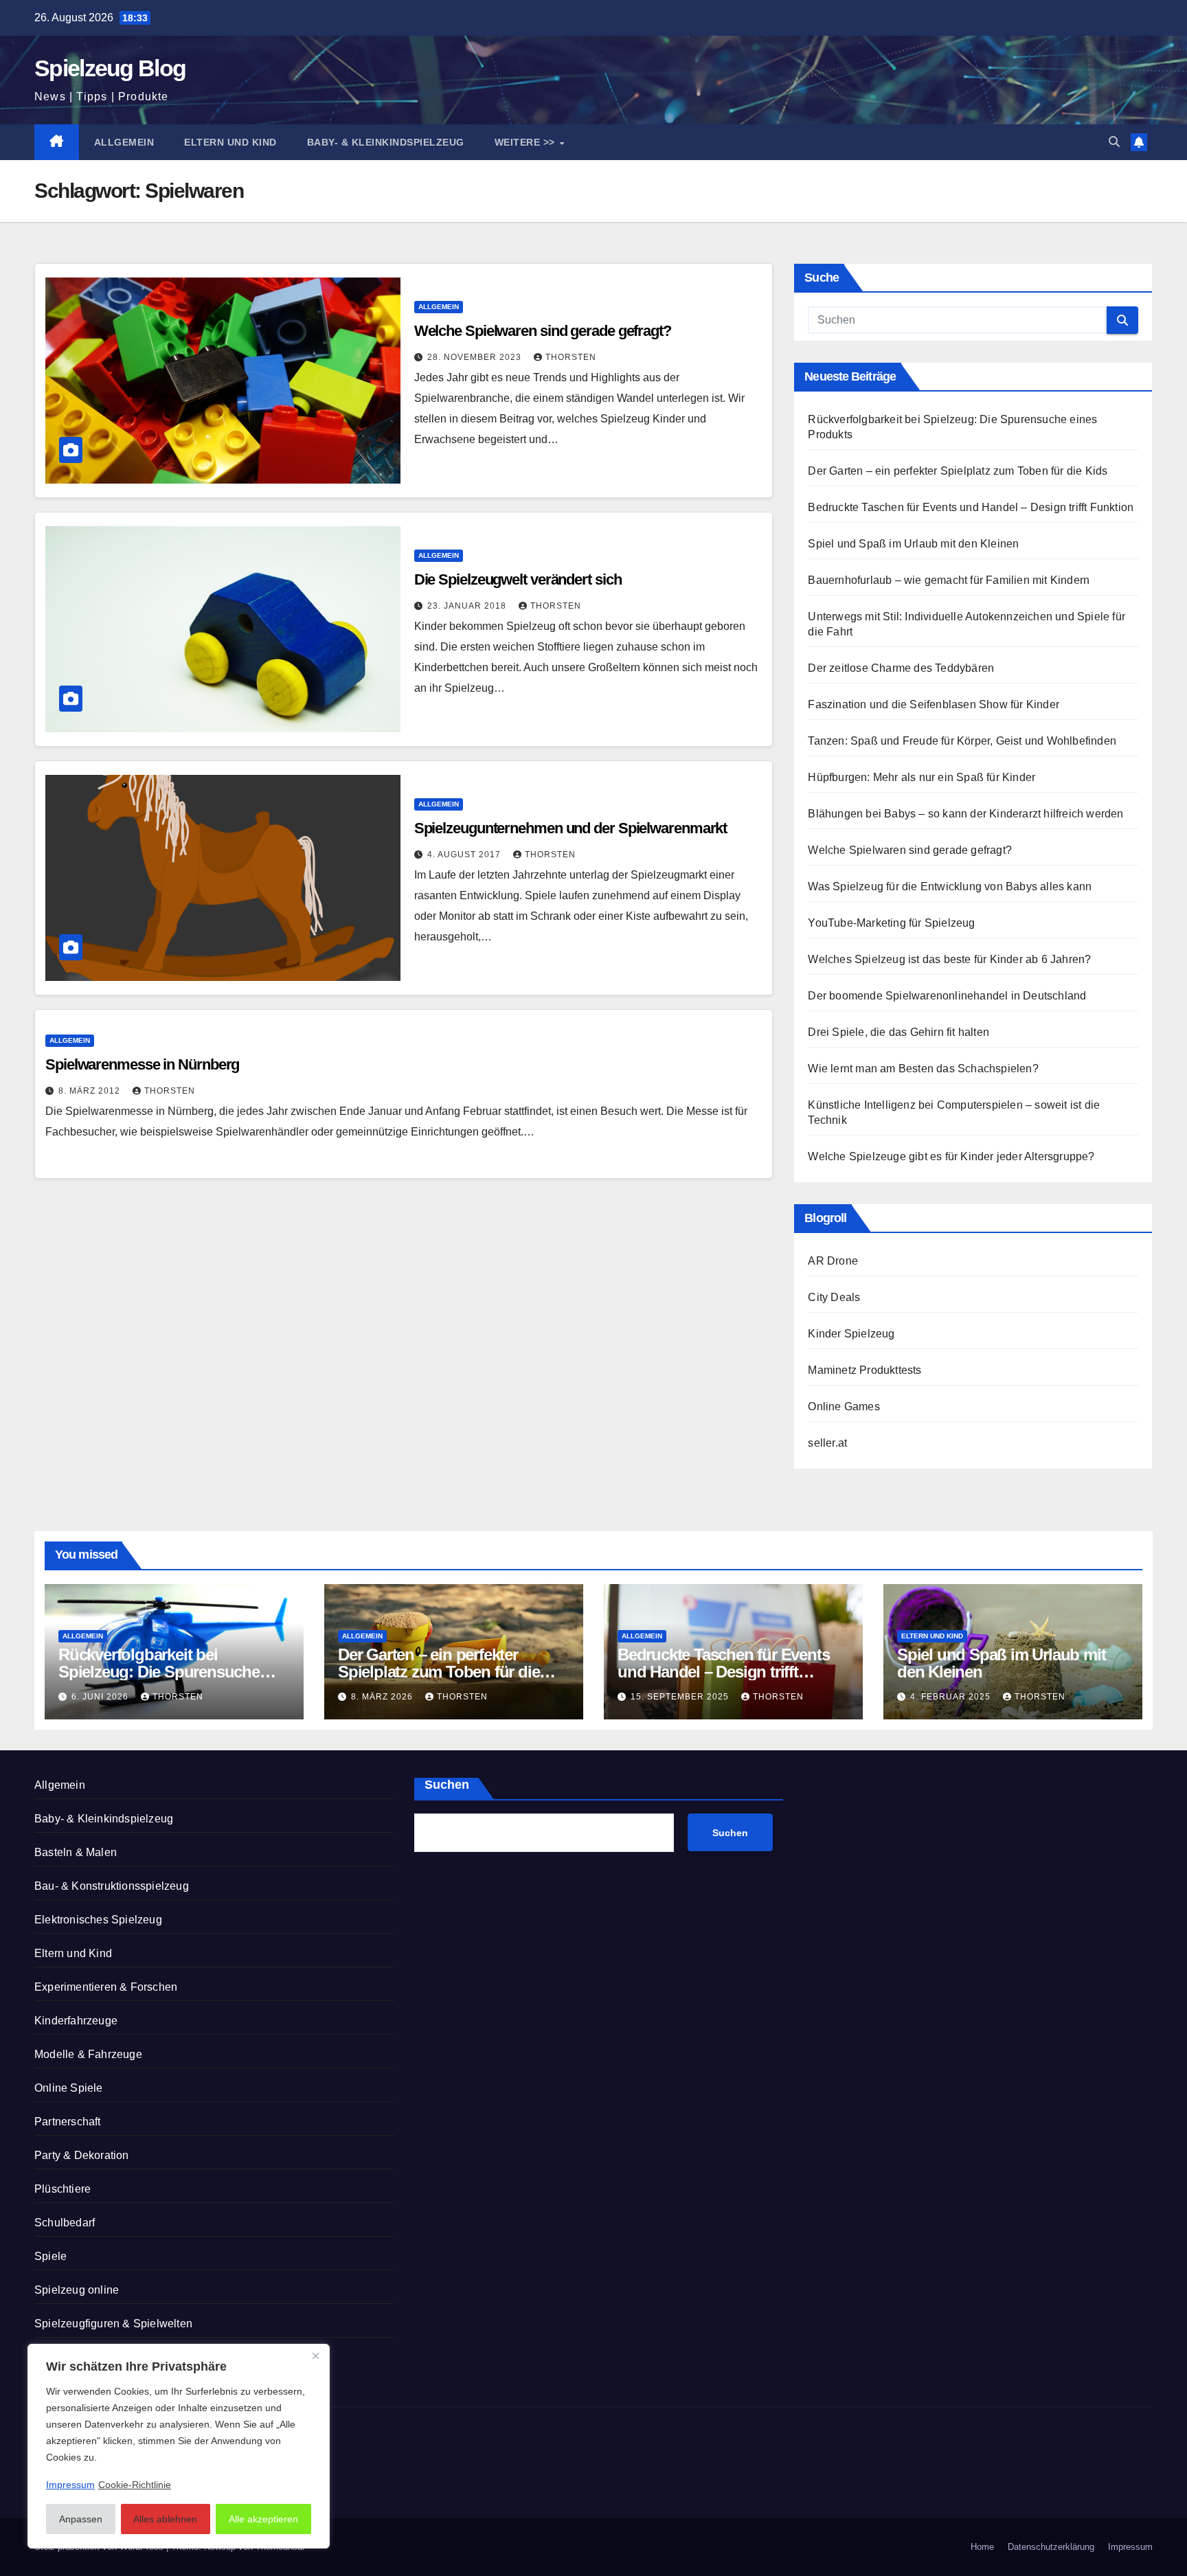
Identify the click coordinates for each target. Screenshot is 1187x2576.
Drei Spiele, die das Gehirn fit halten (898, 1032)
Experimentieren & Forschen (106, 1987)
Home (982, 2547)
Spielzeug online (77, 2290)
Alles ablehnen (165, 2519)
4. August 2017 (465, 855)
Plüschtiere (63, 2189)
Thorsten (571, 357)
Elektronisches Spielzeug (98, 1920)
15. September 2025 (681, 1697)
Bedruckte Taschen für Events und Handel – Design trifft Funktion (971, 507)
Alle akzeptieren (263, 2519)
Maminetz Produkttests (864, 1370)
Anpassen (81, 2519)
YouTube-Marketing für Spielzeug (891, 923)
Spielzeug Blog (110, 68)
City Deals (834, 1297)
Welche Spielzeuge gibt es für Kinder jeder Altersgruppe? (951, 1156)
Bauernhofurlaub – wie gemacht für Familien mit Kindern (949, 580)
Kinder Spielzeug (851, 1334)
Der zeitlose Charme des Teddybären (901, 668)
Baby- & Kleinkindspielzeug (386, 142)
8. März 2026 (383, 1697)
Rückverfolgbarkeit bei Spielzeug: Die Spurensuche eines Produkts (159, 1672)
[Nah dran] (315, 2355)
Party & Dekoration (82, 2155)
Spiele (50, 2256)
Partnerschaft (68, 2122)
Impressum (1130, 2547)
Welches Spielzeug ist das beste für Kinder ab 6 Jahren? (951, 959)
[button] (1114, 142)
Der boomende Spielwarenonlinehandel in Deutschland (947, 996)
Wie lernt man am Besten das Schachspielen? (923, 1069)
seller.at (827, 1443)
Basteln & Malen (76, 1852)
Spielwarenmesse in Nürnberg (142, 1064)
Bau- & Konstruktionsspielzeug (112, 1886)
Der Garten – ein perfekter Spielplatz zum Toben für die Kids (958, 471)
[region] (179, 2446)
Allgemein (124, 142)
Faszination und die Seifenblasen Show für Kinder (934, 704)
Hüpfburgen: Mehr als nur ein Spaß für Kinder (922, 777)
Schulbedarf (65, 2223)
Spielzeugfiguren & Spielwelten (113, 2324)
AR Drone (833, 1261)
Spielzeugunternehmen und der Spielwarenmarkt (571, 828)
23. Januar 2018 (468, 606)
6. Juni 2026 (101, 1697)
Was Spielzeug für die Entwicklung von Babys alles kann (950, 886)
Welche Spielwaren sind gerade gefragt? (543, 331)
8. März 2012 (91, 1091)
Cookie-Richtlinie (135, 2485)
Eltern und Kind (230, 142)
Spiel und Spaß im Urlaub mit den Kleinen (913, 544)
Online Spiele (69, 2088)
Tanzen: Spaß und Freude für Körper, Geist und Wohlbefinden (962, 741)
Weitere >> (527, 142)
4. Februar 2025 (952, 1697)
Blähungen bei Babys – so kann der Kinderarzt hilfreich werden (965, 814)
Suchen (447, 1785)
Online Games (844, 1406)
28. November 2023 (476, 357)
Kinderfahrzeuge (76, 2021)
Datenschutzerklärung (1051, 2547)
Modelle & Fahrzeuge (88, 2054)
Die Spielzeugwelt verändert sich (518, 579)
